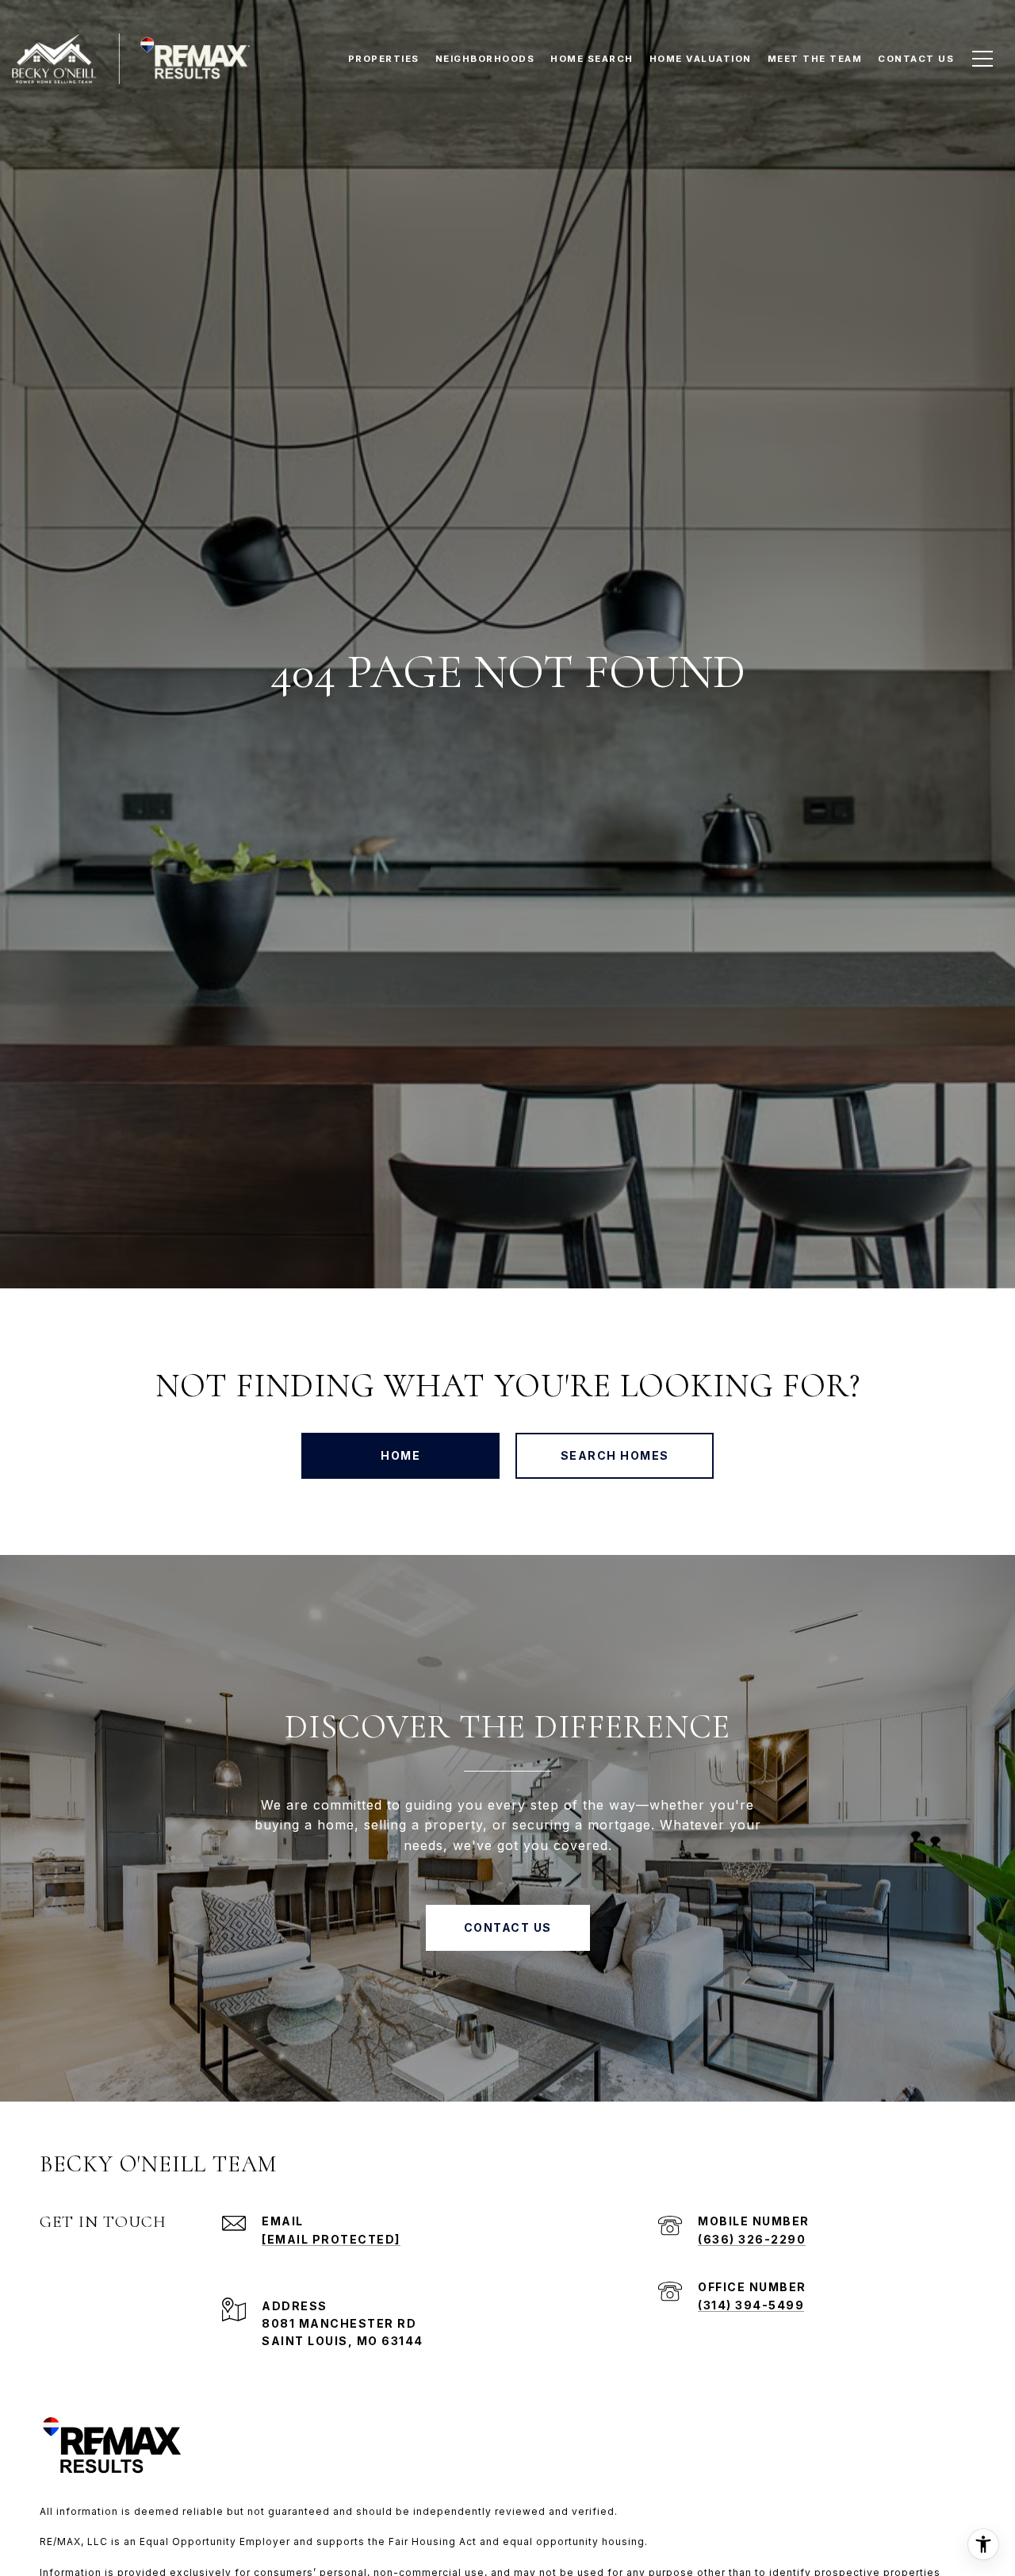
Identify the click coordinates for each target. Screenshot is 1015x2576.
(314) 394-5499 (751, 2305)
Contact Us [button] (508, 1927)
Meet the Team (815, 59)
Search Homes (615, 1455)
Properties (384, 59)
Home (400, 1455)
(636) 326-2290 (752, 2239)
